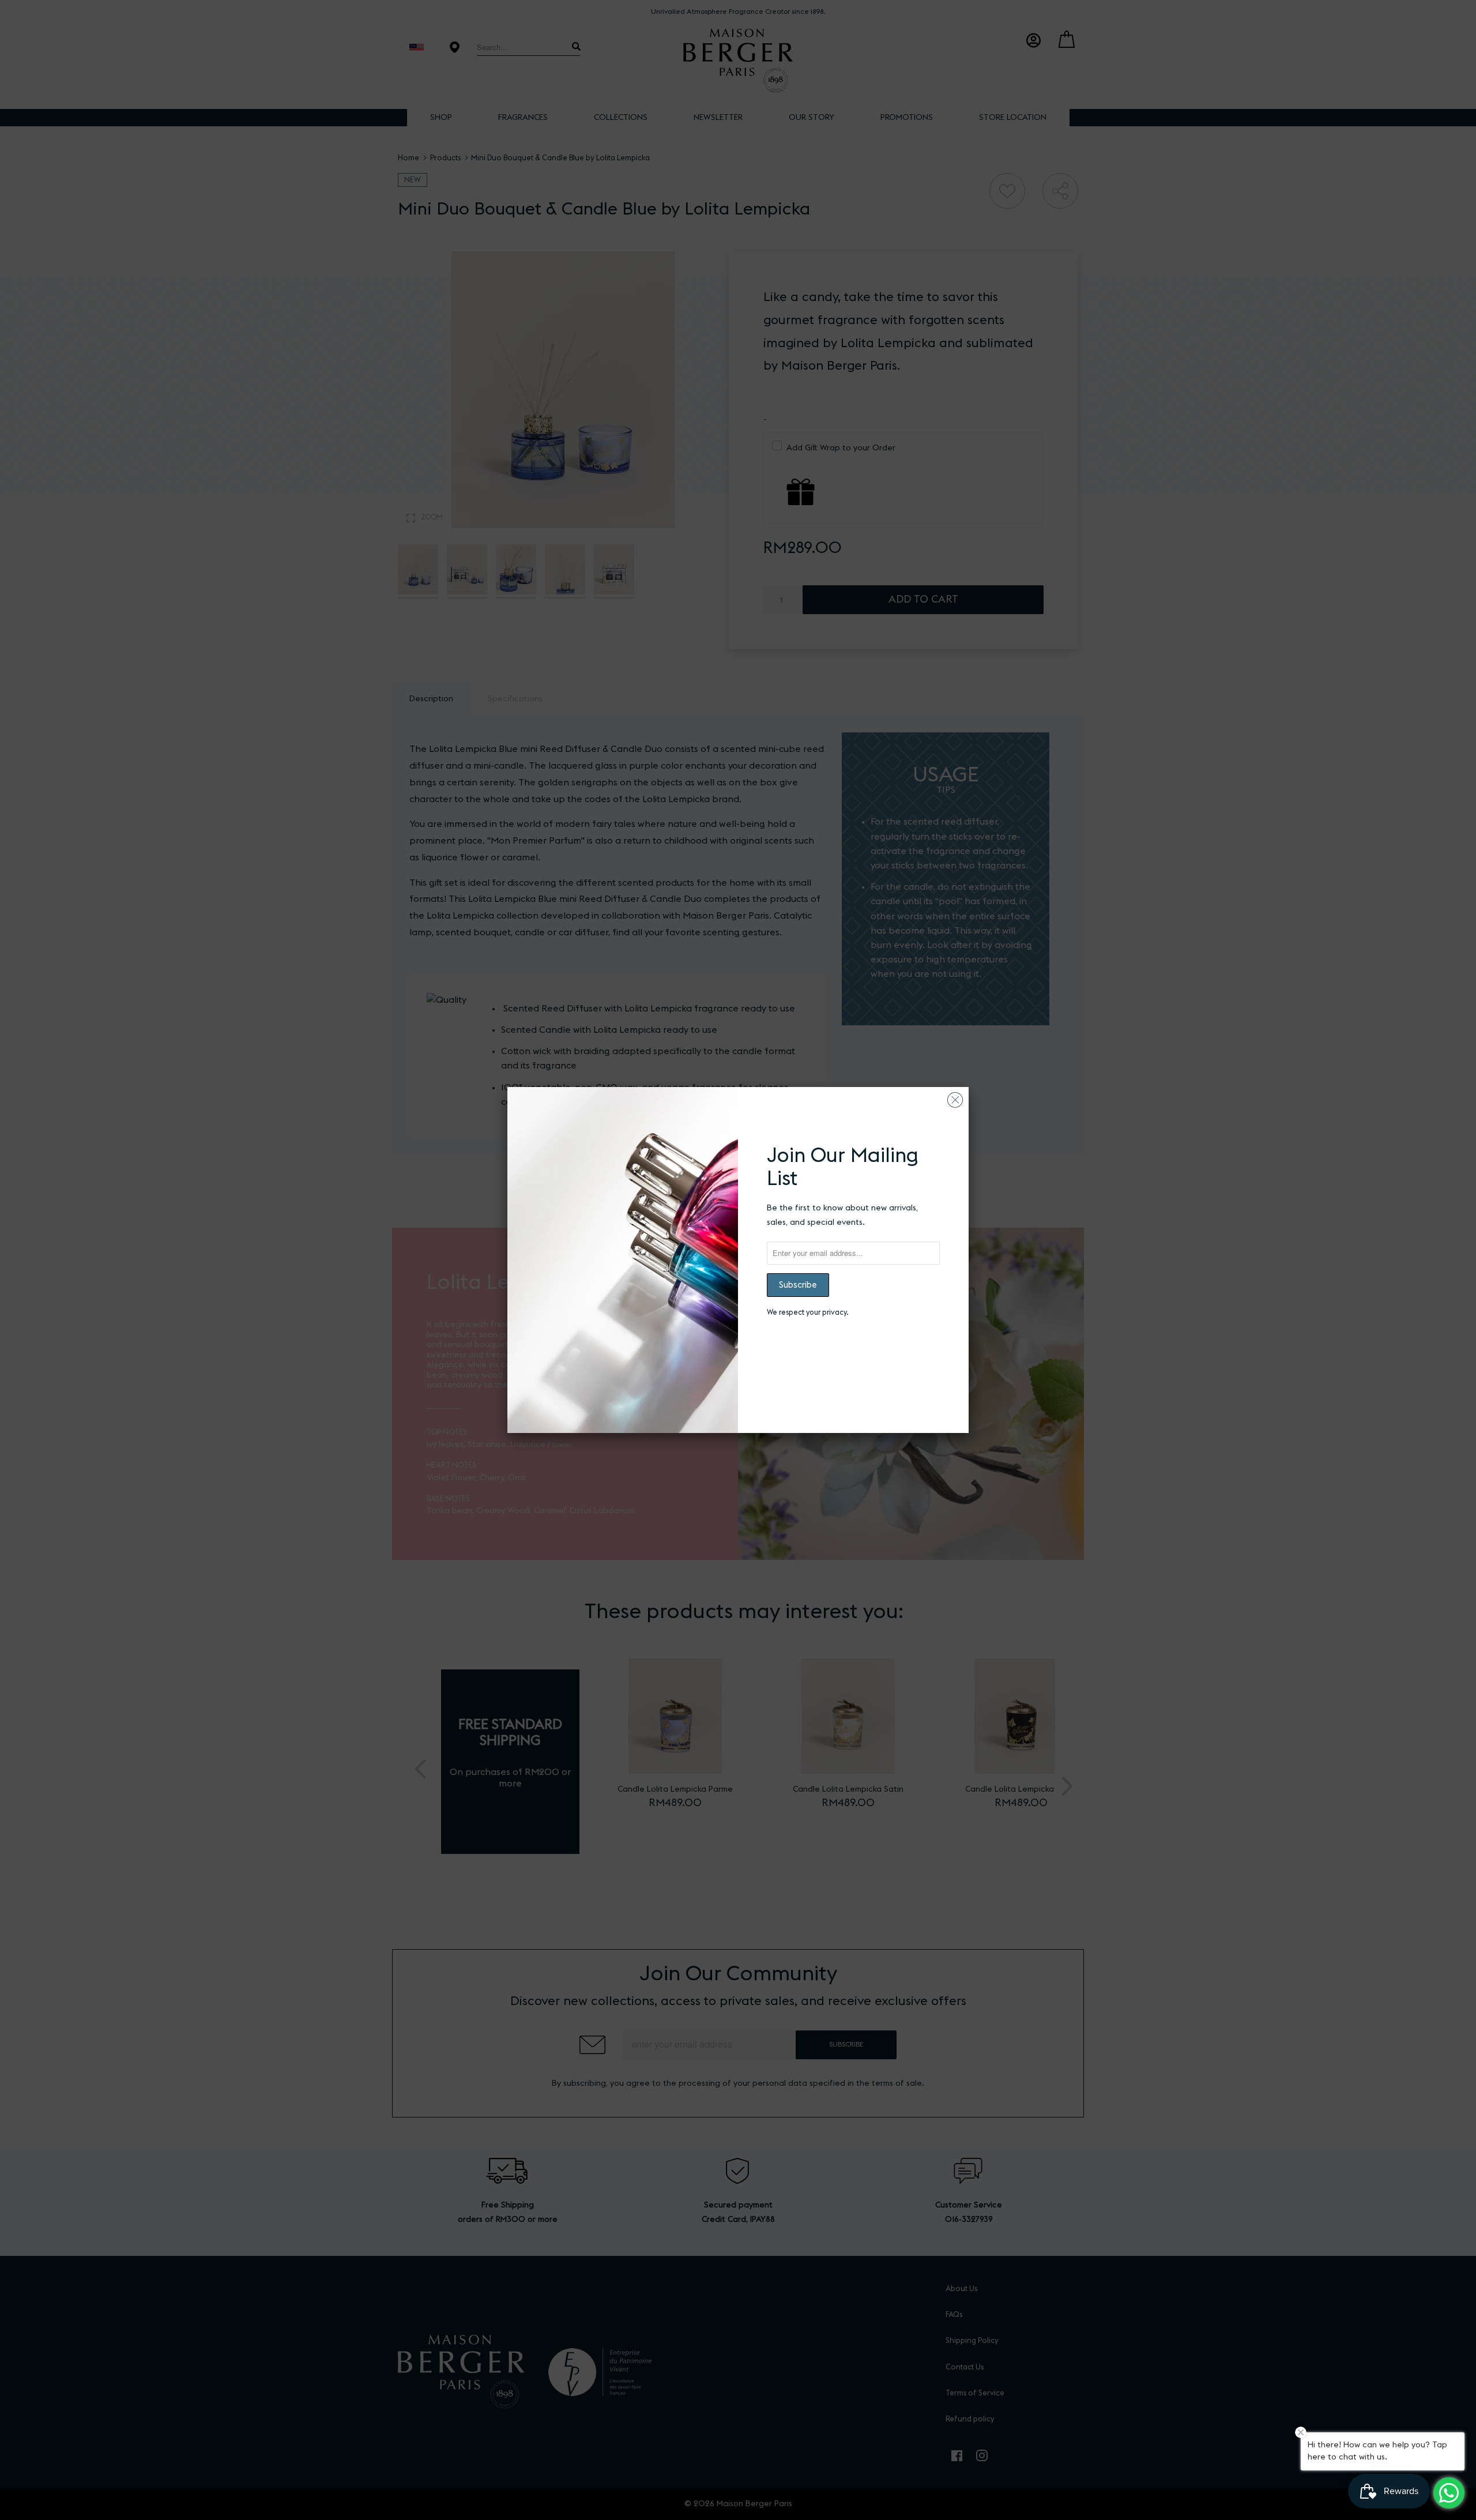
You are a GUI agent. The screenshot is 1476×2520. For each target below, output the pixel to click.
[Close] (955, 1097)
